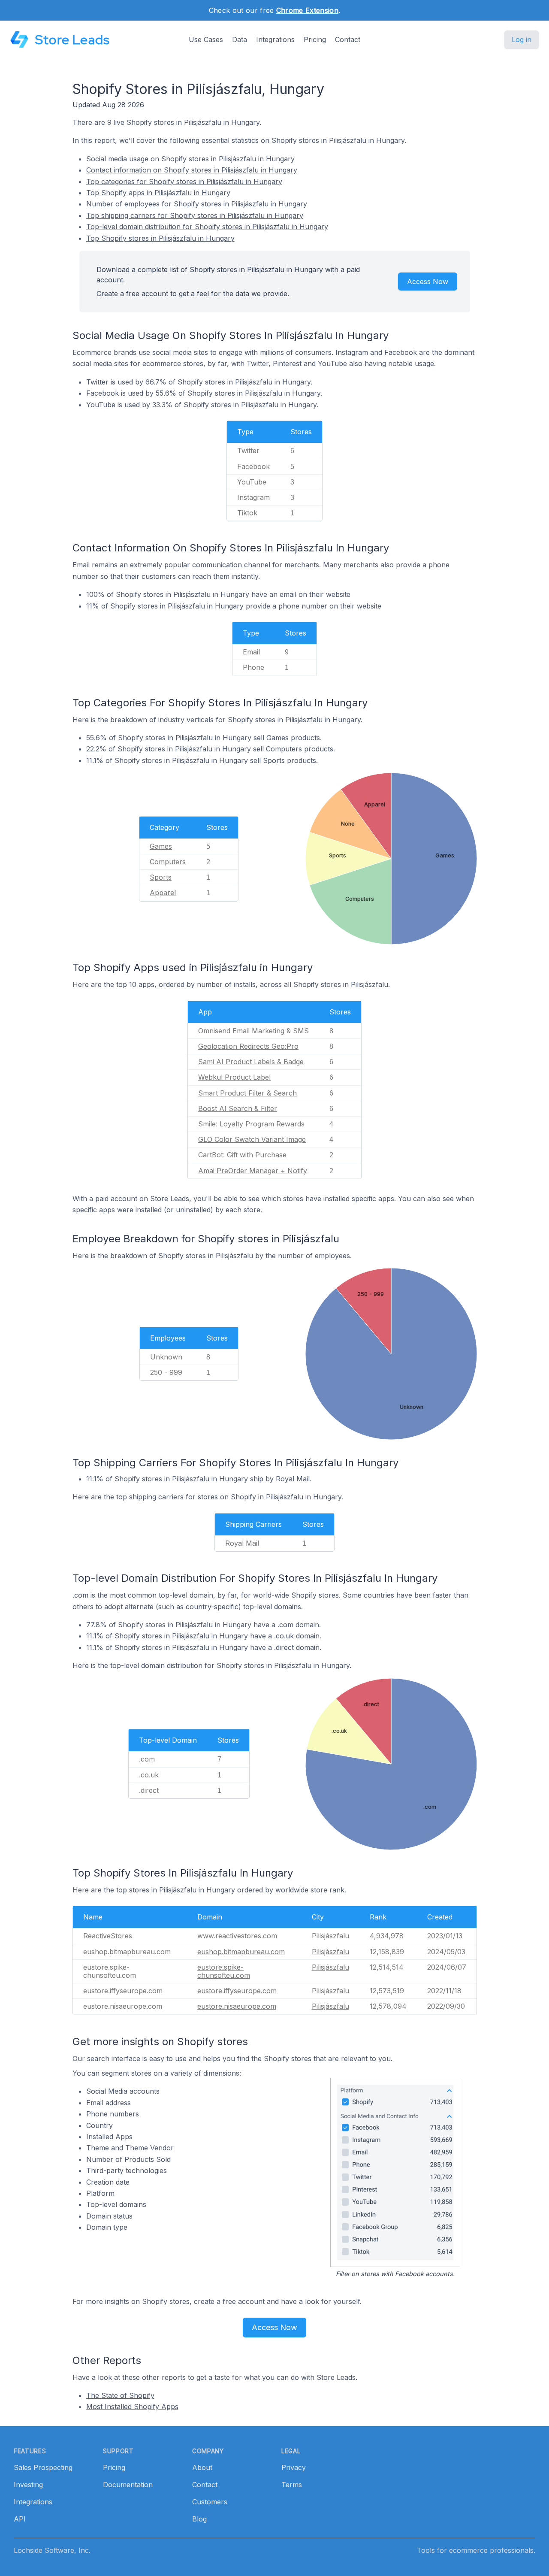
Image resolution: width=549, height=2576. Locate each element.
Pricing (315, 39)
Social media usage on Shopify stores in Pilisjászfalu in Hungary (190, 159)
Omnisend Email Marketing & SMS (253, 1031)
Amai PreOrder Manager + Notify (253, 1171)
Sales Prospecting (43, 2467)
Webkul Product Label (234, 1077)
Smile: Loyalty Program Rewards (251, 1124)
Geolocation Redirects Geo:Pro (248, 1046)
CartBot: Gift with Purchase (242, 1155)
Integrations (275, 39)
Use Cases (206, 39)
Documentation (128, 2485)
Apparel (163, 893)
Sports (161, 877)
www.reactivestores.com (237, 1936)
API (20, 2519)
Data (240, 39)
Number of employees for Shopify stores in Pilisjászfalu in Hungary (197, 204)
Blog (199, 2519)
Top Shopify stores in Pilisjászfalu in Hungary (160, 238)
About (202, 2467)
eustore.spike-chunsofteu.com (224, 1971)
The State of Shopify (120, 2395)
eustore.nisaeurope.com (237, 2006)
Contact (348, 39)
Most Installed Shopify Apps (132, 2406)
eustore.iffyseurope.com (237, 1991)
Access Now (428, 282)
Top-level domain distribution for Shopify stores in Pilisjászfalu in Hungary (207, 227)
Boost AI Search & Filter (238, 1108)
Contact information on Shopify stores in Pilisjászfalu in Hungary (192, 170)
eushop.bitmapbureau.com (241, 1952)
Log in (522, 39)
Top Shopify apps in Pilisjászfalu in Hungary (158, 193)
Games (161, 846)
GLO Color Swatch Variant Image (252, 1139)
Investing (28, 2485)
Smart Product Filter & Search (247, 1093)
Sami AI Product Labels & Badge (251, 1062)
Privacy (294, 2467)
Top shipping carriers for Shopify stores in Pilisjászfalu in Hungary (195, 215)
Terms (292, 2485)
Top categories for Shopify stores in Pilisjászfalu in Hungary (184, 182)
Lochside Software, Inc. (52, 2550)
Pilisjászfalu (330, 1936)
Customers (210, 2502)
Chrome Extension (307, 10)
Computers (168, 862)
